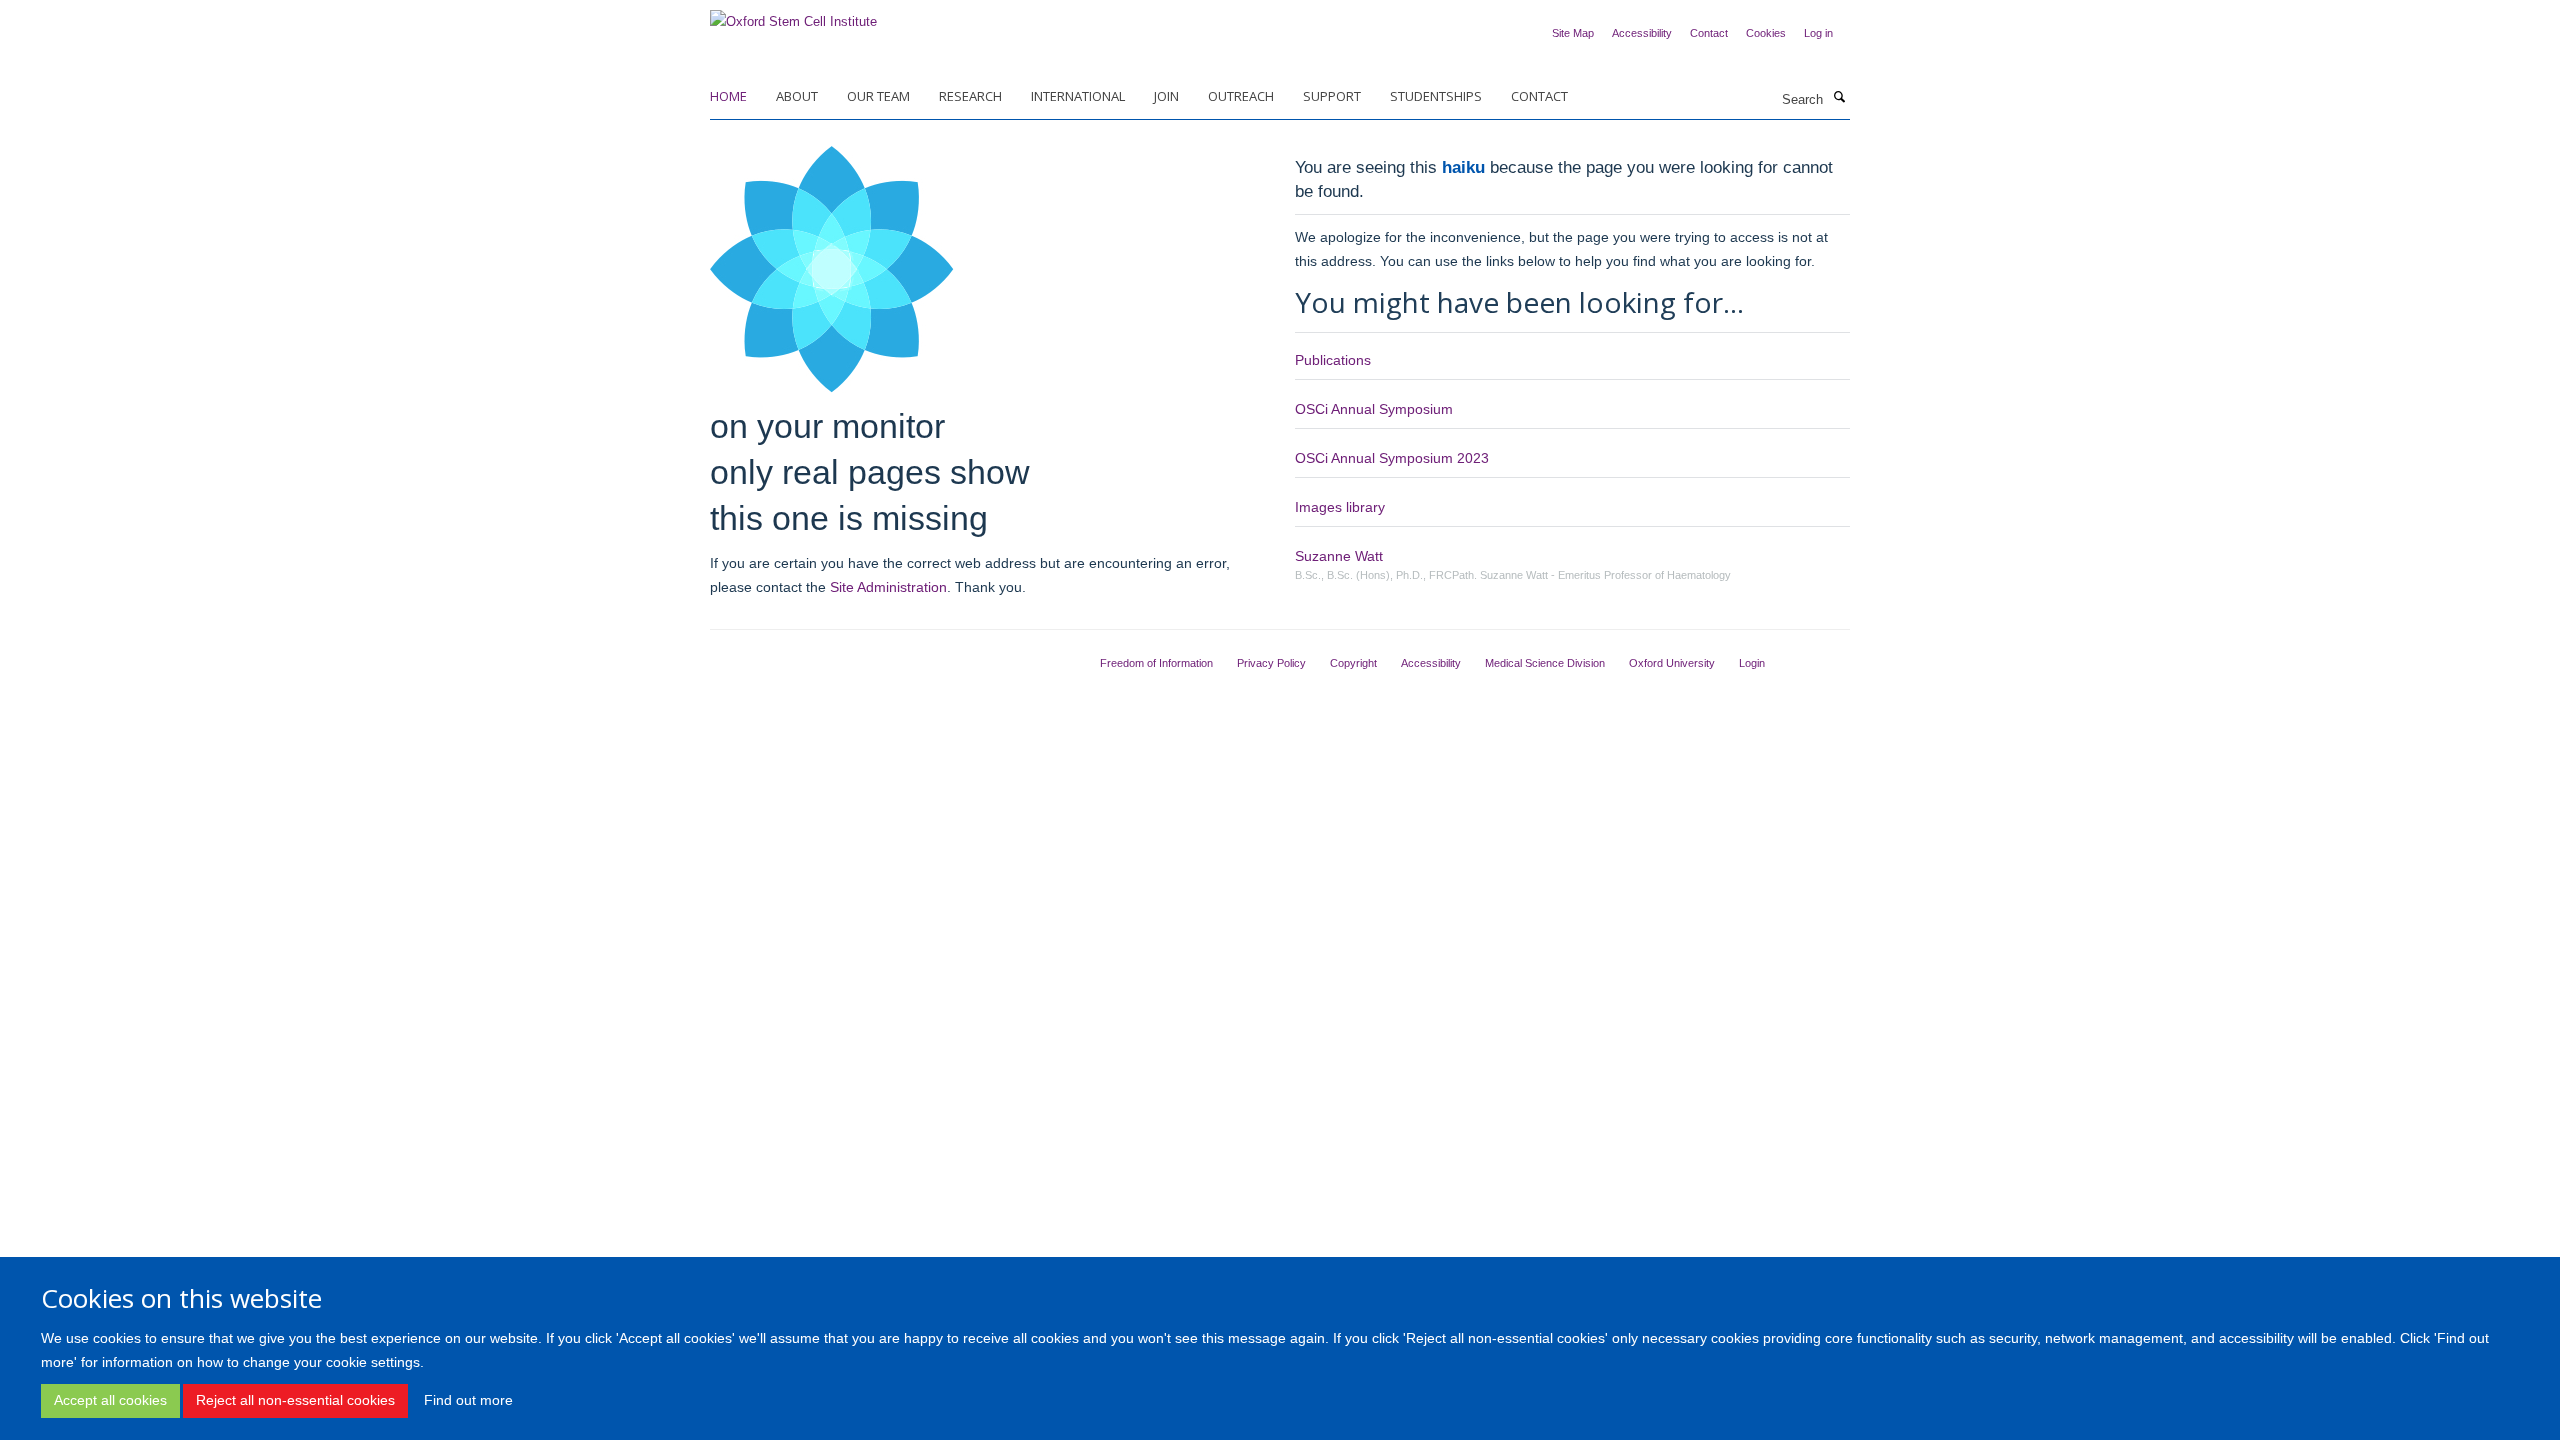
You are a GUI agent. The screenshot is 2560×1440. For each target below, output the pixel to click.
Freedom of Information (1156, 663)
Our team (878, 96)
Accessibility (1642, 33)
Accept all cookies (110, 1400)
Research (970, 96)
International (1078, 96)
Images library (1340, 507)
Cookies (1766, 33)
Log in (1818, 33)
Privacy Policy (1271, 663)
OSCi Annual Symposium (1374, 409)
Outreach (1241, 96)
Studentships (1436, 96)
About (797, 96)
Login (1752, 663)
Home (728, 96)
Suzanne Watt (1339, 556)
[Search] (1839, 98)
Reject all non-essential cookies (295, 1400)
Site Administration (888, 587)
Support (1332, 96)
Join (1166, 96)
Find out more (468, 1400)
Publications (1333, 360)
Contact (1709, 33)
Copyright (1353, 663)
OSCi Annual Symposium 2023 (1392, 458)
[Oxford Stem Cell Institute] (793, 15)
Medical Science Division (1545, 663)
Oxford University (1672, 663)
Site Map (1573, 33)
